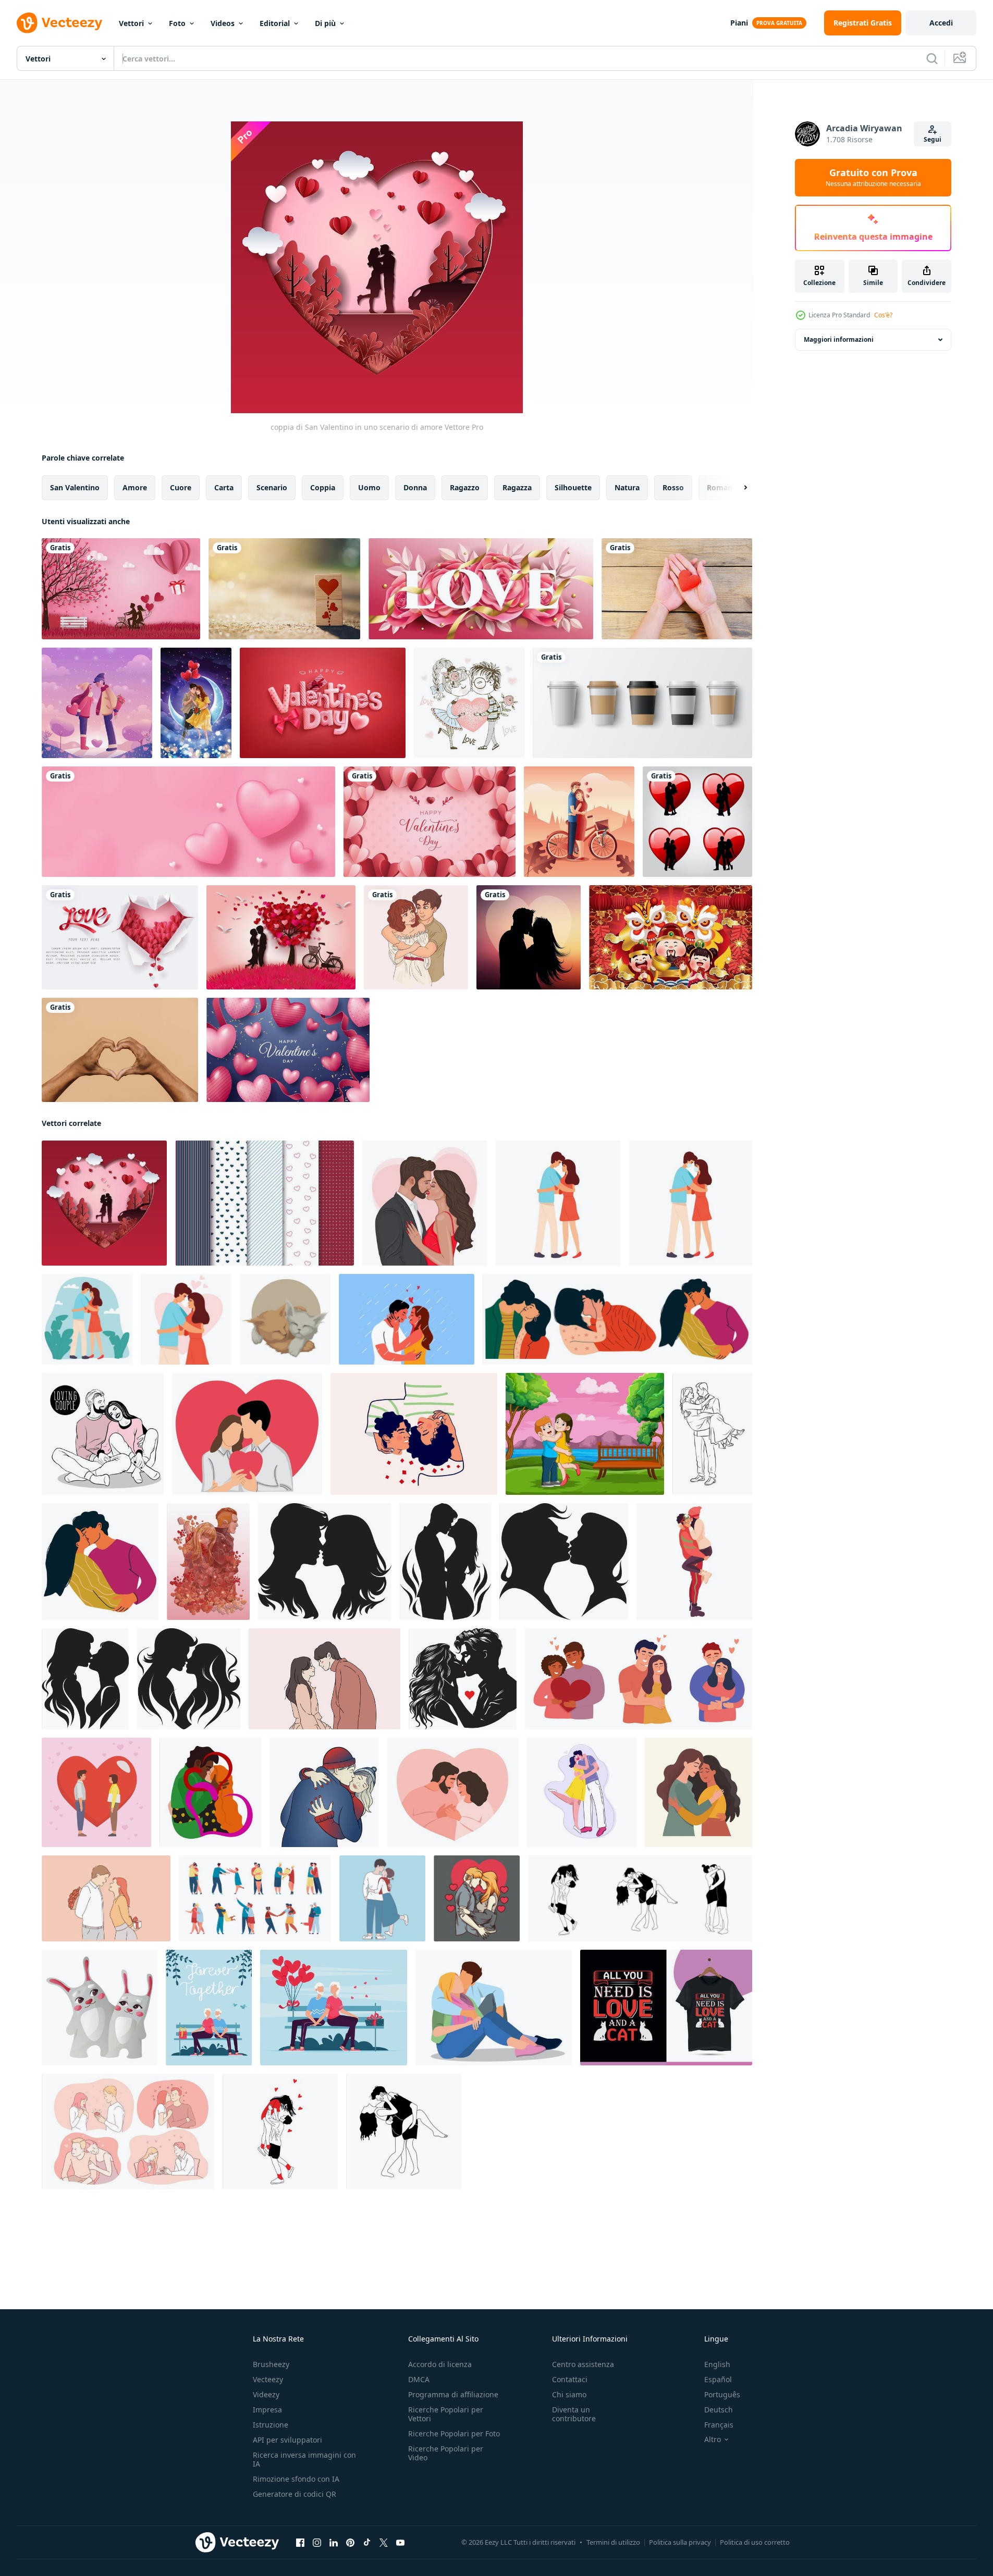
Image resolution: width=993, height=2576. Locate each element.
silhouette (573, 487)
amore (135, 487)
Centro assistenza (583, 2364)
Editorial (275, 23)
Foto (177, 23)
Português (722, 2394)
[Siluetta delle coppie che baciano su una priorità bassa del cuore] (529, 937)
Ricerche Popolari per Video (446, 2453)
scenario (272, 487)
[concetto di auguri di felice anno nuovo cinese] (671, 937)
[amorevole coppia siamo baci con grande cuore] (96, 1792)
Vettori (131, 23)
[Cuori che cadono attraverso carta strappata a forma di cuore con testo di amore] (120, 937)
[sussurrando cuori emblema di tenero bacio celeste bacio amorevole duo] (189, 1679)
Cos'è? (883, 315)
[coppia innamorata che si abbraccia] (477, 1898)
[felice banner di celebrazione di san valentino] (121, 589)
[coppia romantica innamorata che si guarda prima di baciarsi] (324, 1679)
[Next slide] (737, 488)
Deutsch (719, 2410)
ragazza (517, 487)
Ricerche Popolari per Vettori (446, 2414)
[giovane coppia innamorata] (416, 937)
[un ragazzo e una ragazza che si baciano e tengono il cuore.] (469, 703)
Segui (933, 139)
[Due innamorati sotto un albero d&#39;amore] (281, 937)
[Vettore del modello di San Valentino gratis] (265, 1203)
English (717, 2364)
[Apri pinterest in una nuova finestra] (350, 2543)
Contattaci (570, 2379)
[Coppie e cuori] (697, 822)
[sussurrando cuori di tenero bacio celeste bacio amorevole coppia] (445, 1562)
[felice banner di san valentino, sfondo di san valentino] (430, 822)
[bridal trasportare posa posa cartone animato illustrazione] (712, 1434)
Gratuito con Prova (873, 178)
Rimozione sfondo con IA (296, 2479)
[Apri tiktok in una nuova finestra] (367, 2543)
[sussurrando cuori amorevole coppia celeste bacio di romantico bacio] (325, 1562)
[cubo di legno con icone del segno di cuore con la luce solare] (284, 589)
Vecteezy (268, 2379)
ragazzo (465, 487)
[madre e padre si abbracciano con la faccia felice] (585, 1434)
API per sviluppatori (287, 2440)
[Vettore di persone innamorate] (579, 822)
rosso (673, 487)
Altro (713, 2439)
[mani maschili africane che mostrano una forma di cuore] (120, 1050)
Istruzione (271, 2425)
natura (627, 487)
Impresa (267, 2410)
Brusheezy (271, 2364)
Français (719, 2425)
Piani (739, 23)
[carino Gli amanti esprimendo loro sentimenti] (494, 2008)
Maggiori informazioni (839, 339)
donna (415, 487)
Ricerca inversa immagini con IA (304, 2459)
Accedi (941, 23)
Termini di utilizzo (613, 2542)
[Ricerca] (932, 58)
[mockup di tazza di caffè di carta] (642, 703)
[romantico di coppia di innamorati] (97, 703)
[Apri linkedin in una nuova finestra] (334, 2543)
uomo (369, 487)
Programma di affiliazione (453, 2394)
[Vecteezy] (59, 23)
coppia (323, 487)
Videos (223, 23)
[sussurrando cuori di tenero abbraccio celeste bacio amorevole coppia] (85, 1679)
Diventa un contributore (574, 2414)
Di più (325, 23)
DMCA (419, 2379)
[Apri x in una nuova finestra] (384, 2543)
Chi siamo (569, 2394)
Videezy (266, 2394)
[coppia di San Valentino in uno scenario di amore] (104, 1203)
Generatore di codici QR (295, 2494)
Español (718, 2379)
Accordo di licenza (440, 2364)
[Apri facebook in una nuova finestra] (300, 2543)
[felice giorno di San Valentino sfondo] (288, 1050)
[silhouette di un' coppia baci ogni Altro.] (463, 1679)
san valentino (75, 487)
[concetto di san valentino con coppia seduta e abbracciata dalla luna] (196, 703)
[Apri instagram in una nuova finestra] (317, 2543)
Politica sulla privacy (680, 2542)
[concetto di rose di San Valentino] (481, 589)
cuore (181, 487)
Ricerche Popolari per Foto (454, 2433)
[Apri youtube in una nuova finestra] (400, 2543)
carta (224, 487)
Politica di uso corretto (755, 2542)
